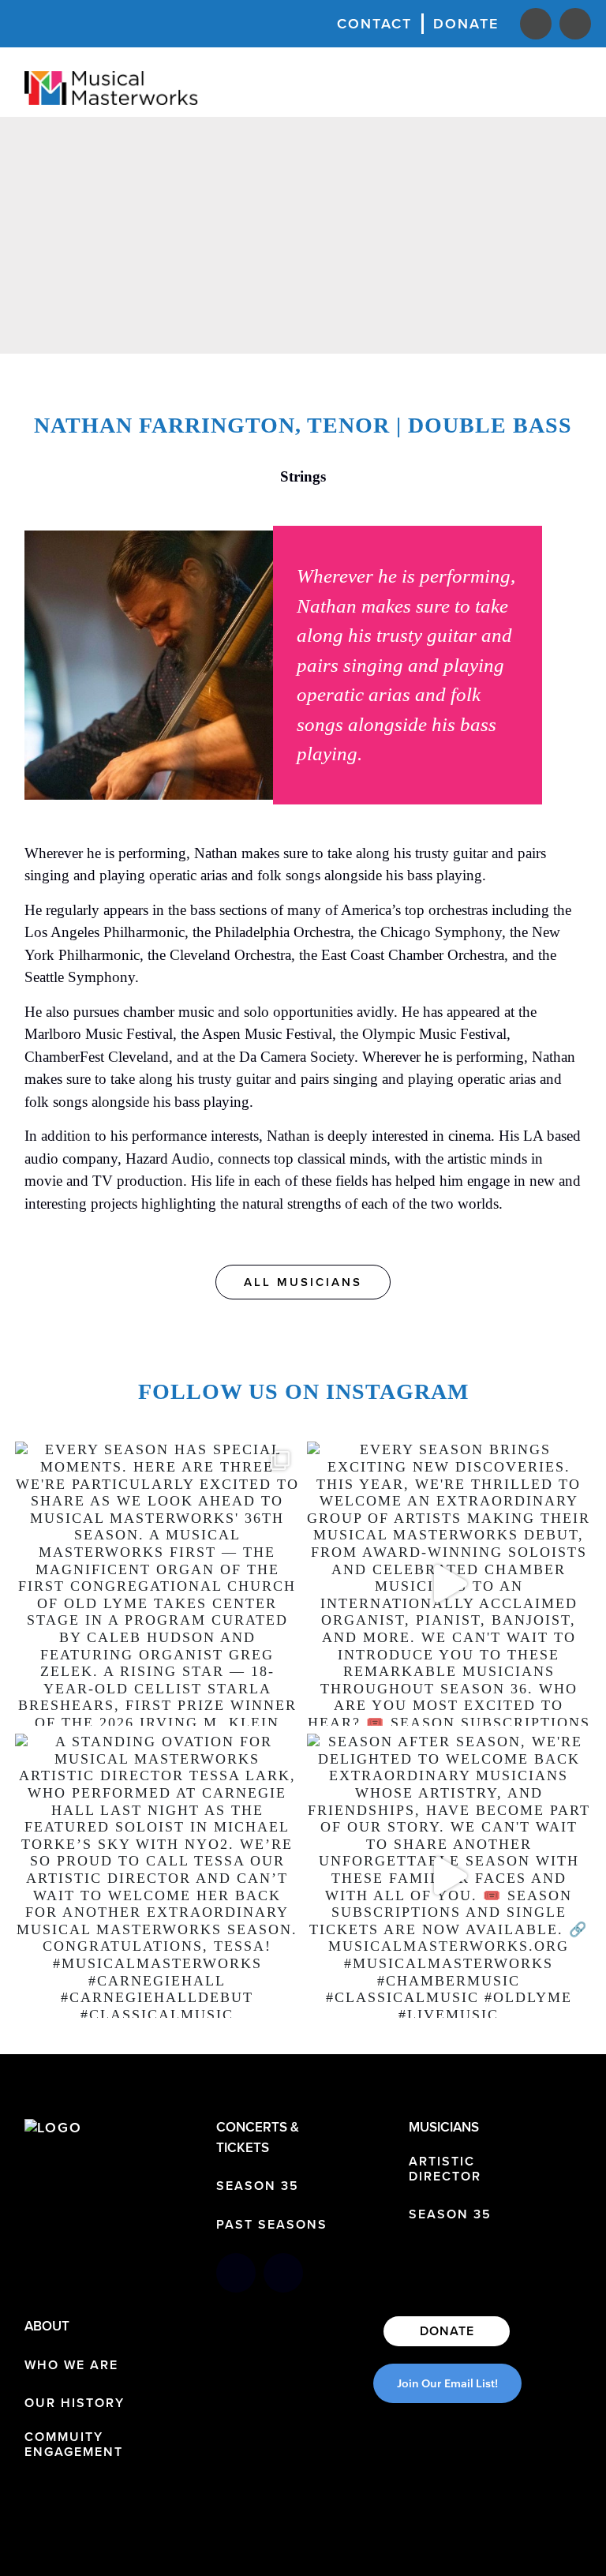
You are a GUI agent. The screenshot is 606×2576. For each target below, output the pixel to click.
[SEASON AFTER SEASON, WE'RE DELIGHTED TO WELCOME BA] (449, 1876)
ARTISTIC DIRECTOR (445, 2169)
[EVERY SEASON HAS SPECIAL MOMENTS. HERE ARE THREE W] (157, 1584)
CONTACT (374, 23)
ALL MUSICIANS (303, 1282)
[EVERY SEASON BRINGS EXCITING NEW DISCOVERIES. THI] (449, 1584)
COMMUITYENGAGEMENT (74, 2444)
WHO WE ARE (71, 2365)
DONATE (466, 23)
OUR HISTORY (75, 2403)
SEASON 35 (258, 2186)
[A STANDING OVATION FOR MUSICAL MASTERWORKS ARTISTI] (157, 1876)
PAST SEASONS (272, 2224)
